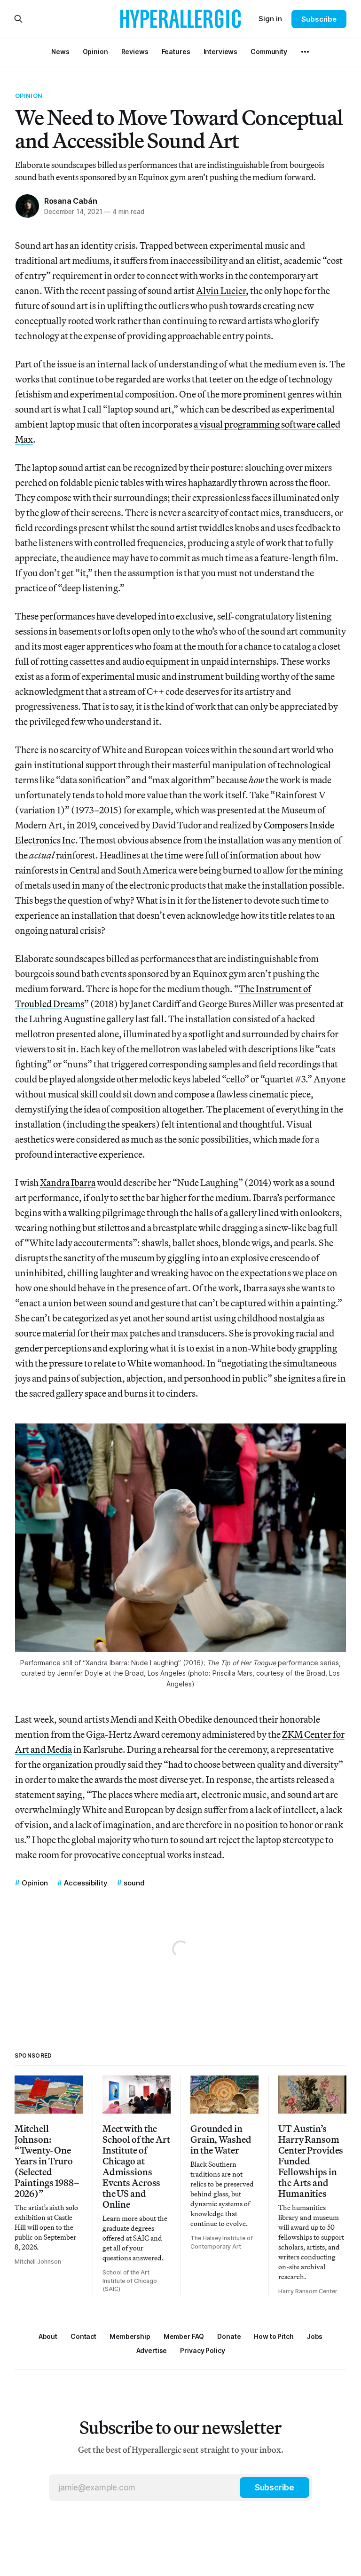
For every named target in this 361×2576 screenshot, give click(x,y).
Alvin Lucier (221, 290)
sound (134, 1883)
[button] (130, 2336)
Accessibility (86, 1883)
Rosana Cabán (71, 201)
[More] (305, 52)
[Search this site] (18, 19)
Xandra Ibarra (68, 1182)
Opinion (29, 95)
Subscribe (319, 19)
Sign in (270, 19)
